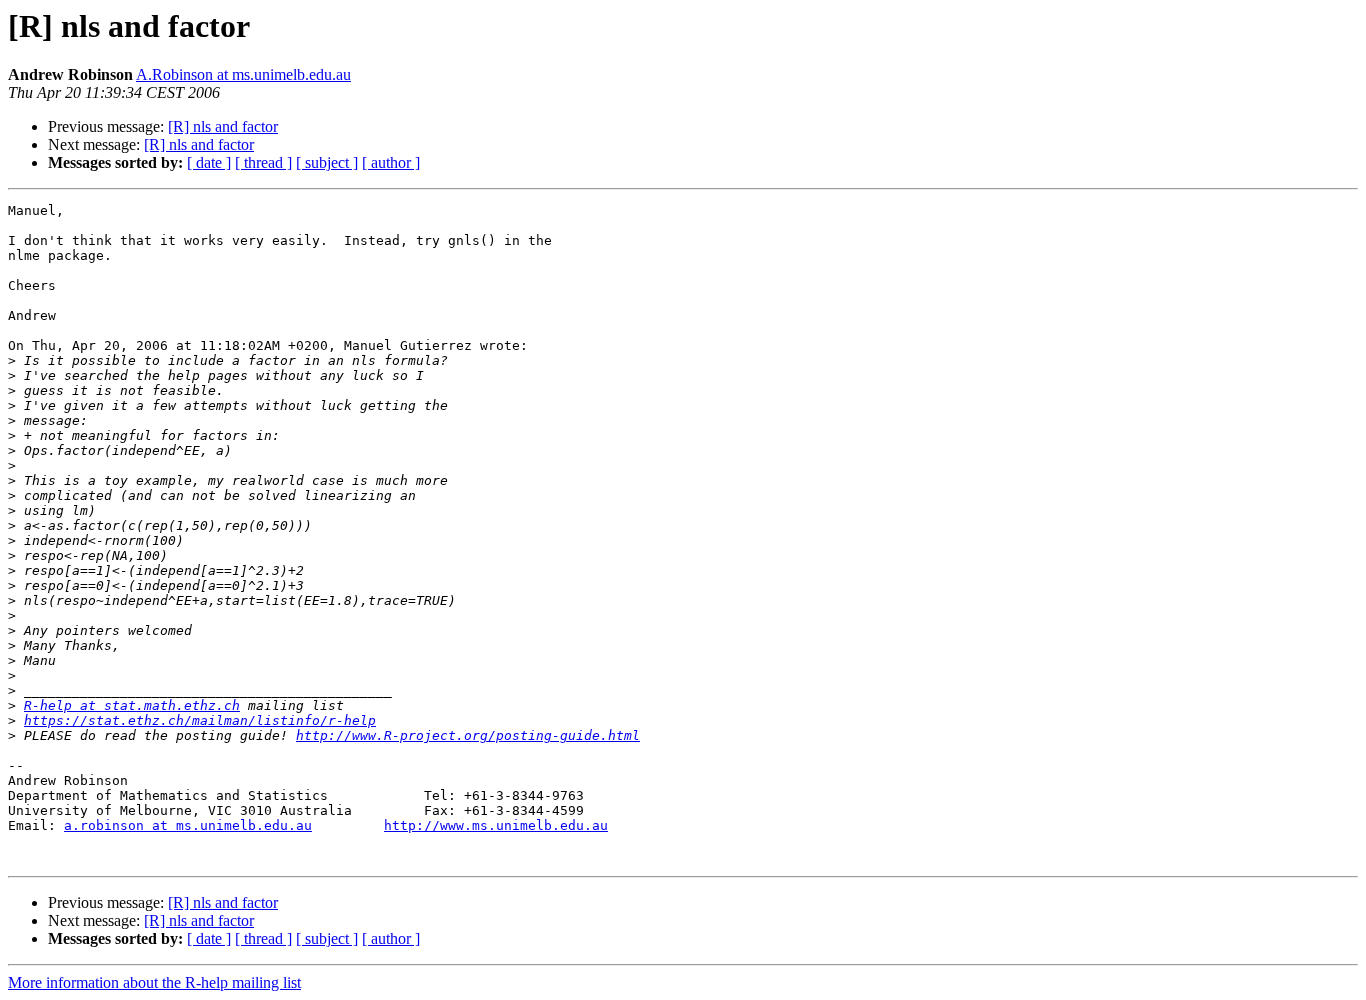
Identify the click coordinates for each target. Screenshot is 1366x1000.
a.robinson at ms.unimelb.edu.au (188, 825)
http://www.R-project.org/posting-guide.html (468, 735)
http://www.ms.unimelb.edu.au (496, 825)
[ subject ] (327, 162)
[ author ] (391, 162)
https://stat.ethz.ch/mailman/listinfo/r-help (200, 720)
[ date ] (209, 162)
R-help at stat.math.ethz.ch (132, 705)
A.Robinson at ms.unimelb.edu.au (243, 74)
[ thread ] (263, 162)
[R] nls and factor (223, 126)
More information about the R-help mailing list (154, 982)
